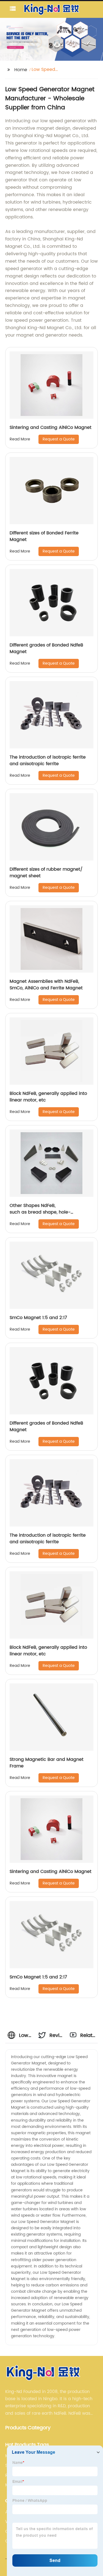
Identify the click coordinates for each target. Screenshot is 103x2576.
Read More (20, 439)
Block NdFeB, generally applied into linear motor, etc (48, 1097)
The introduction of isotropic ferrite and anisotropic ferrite (48, 760)
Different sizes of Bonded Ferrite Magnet (44, 536)
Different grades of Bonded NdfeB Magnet (46, 648)
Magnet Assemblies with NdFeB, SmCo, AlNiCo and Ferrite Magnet (46, 985)
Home (21, 70)
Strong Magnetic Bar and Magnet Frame (47, 1763)
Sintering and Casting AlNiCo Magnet (51, 428)
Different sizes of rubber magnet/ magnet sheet (46, 873)
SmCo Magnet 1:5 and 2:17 (38, 1318)
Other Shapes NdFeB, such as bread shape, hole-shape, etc (40, 1212)
